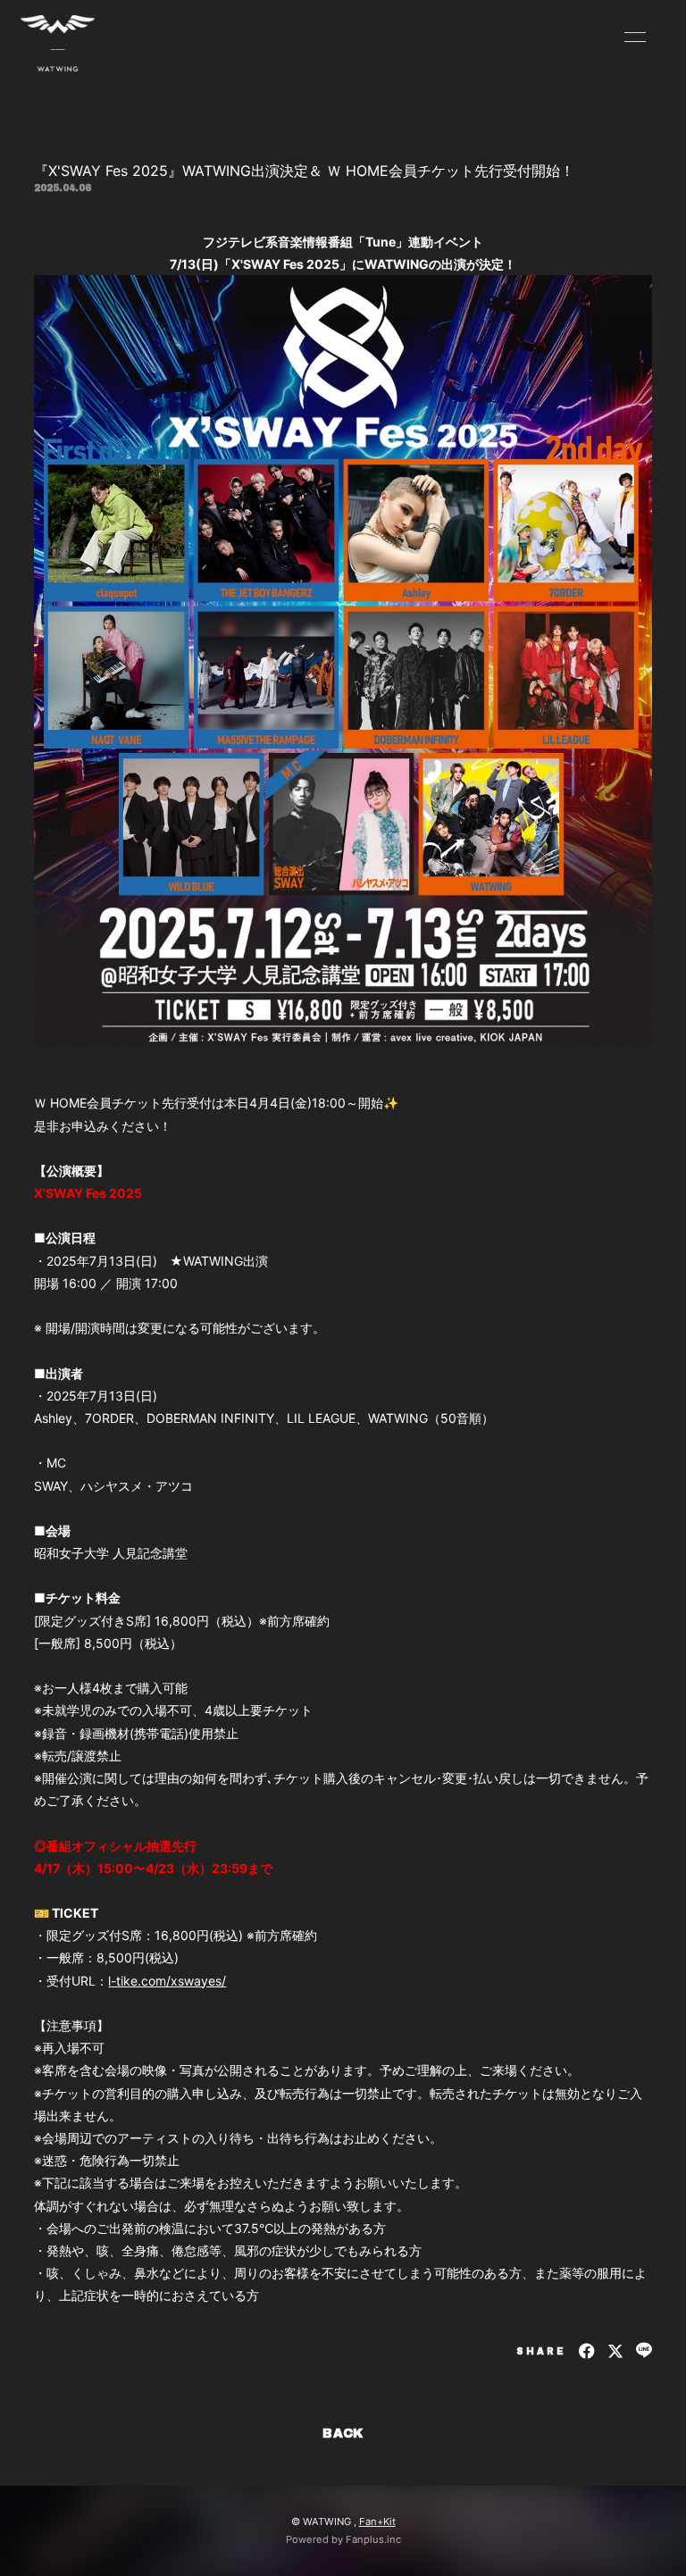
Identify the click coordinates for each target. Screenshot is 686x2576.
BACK (343, 2434)
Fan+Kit (377, 2522)
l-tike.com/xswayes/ (167, 1981)
